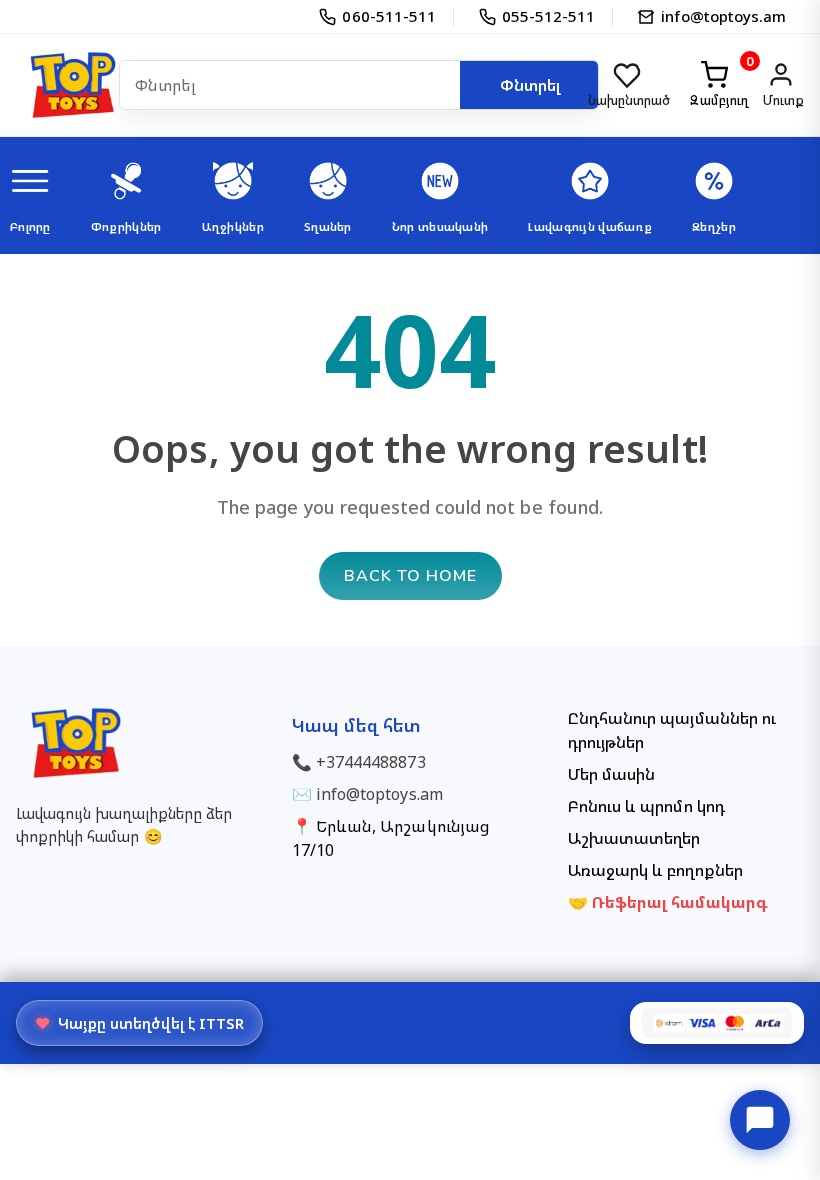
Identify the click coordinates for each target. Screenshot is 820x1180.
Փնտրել (530, 85)
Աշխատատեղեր (634, 838)
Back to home (410, 576)
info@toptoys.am (379, 794)
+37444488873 (370, 762)
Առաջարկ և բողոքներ (655, 870)
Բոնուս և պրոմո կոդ (646, 806)
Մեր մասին (611, 774)
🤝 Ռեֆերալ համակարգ (668, 902)
